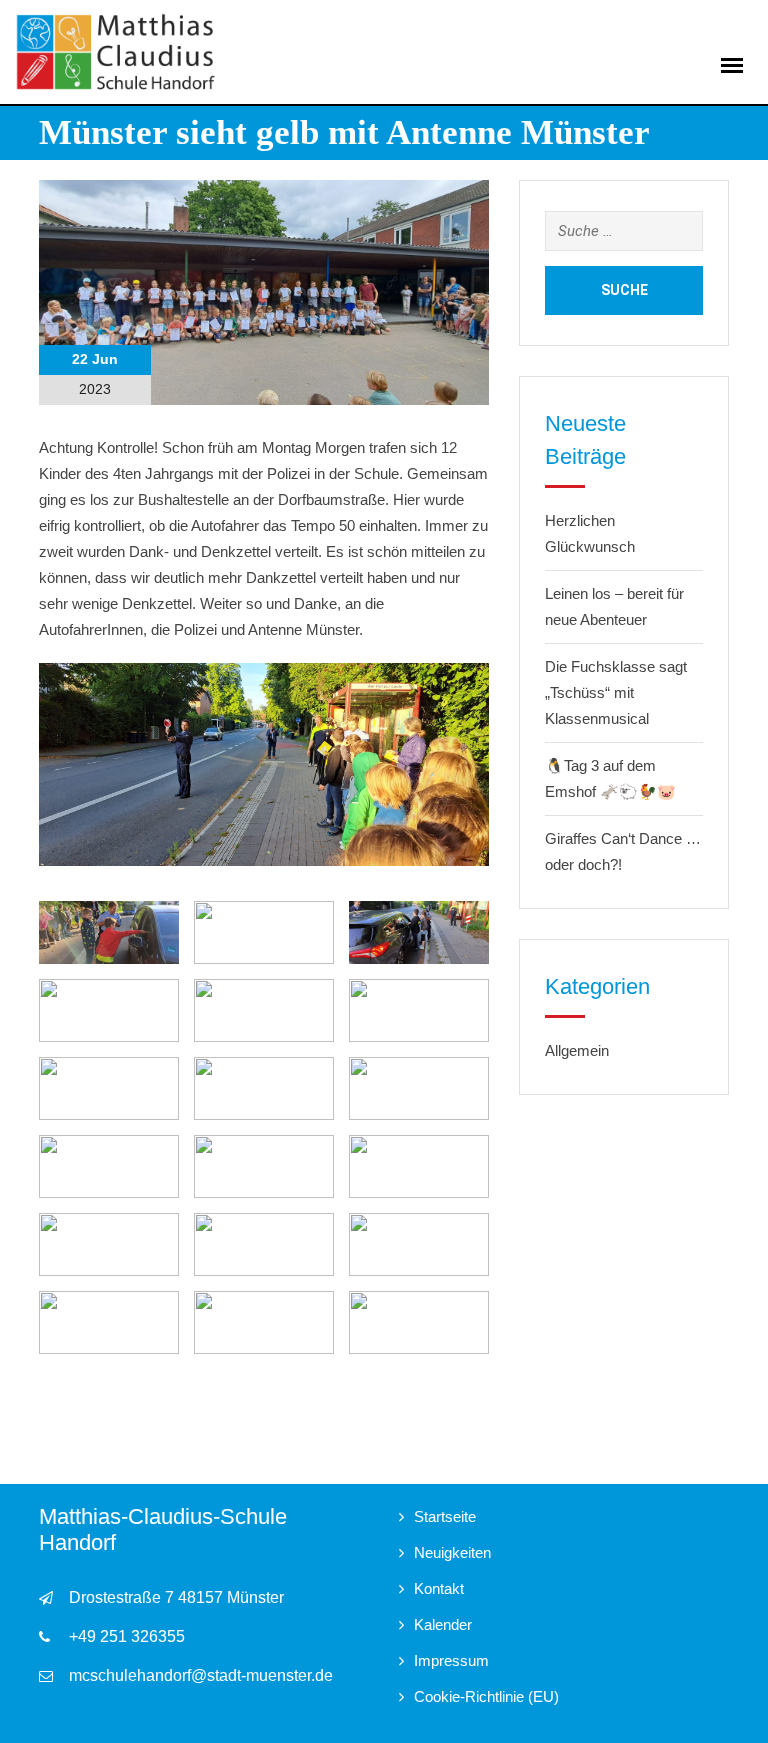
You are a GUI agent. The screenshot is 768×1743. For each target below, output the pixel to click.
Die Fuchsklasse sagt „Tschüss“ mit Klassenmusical (616, 692)
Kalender (443, 1624)
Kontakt (439, 1588)
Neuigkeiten (452, 1552)
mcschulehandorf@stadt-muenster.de (201, 1675)
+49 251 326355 (127, 1636)
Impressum (451, 1660)
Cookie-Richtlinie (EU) (486, 1696)
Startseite (445, 1516)
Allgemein (577, 1050)
